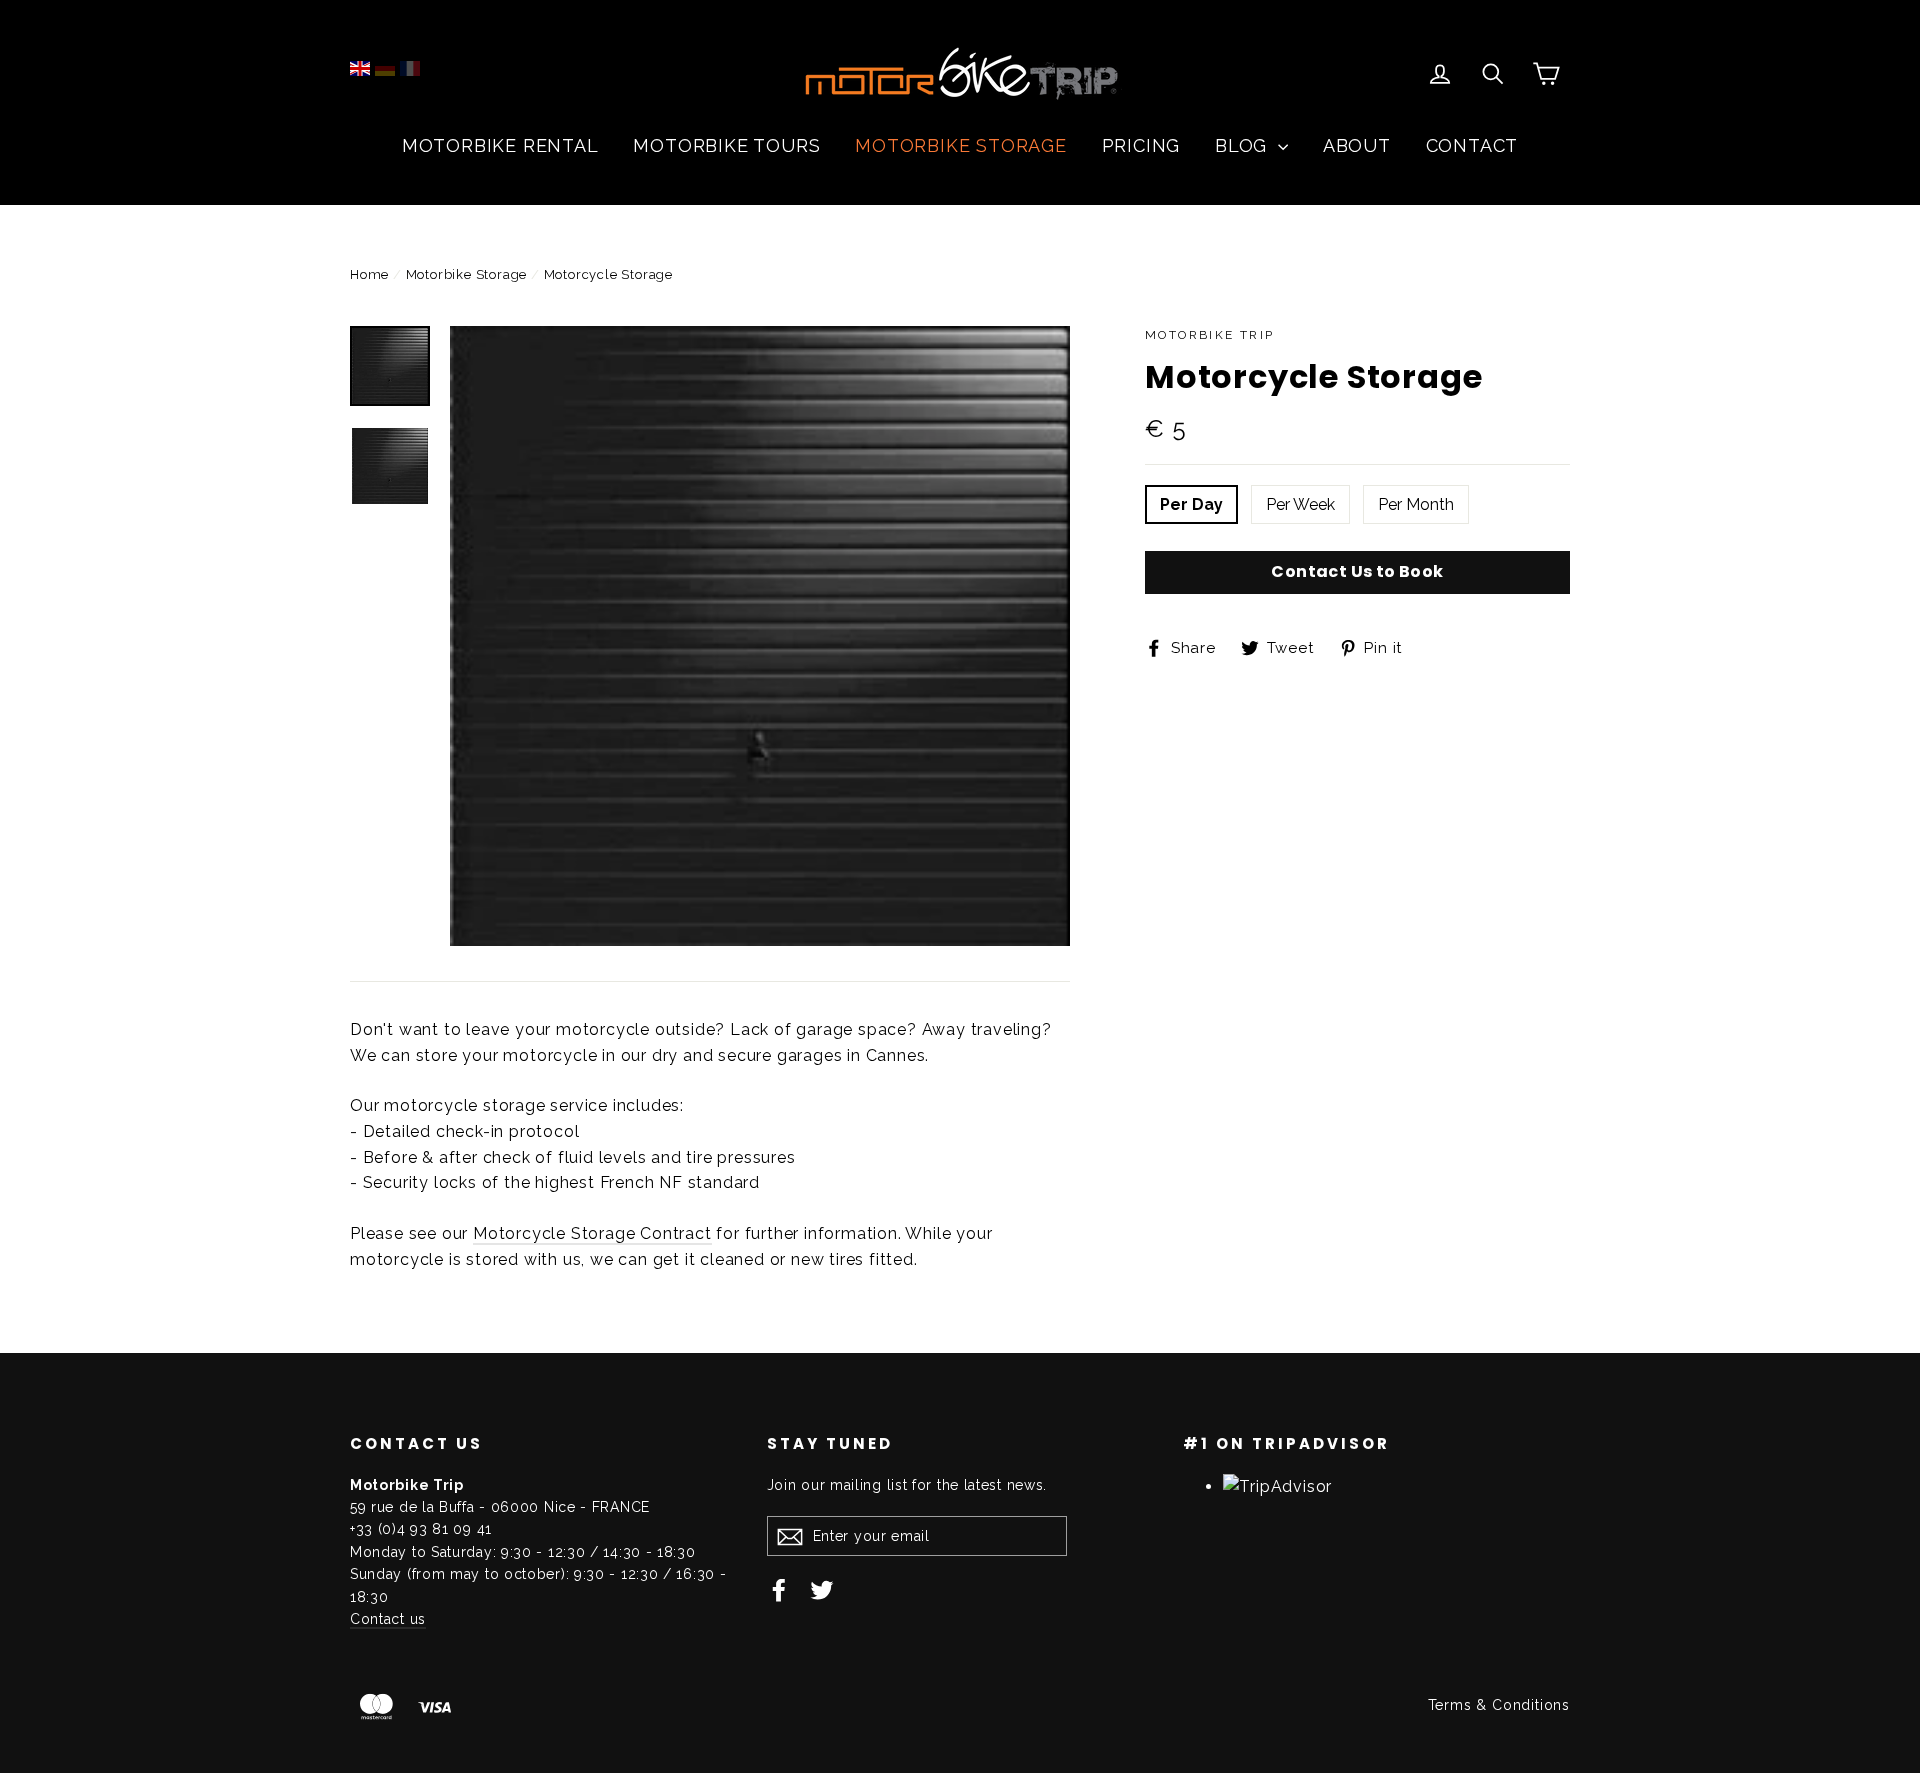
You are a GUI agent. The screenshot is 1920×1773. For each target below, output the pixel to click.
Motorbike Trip (1210, 335)
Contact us (388, 1619)
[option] (760, 636)
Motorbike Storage (961, 145)
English (360, 68)
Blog (1244, 145)
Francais (410, 68)
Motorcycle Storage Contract (592, 1233)
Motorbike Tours (726, 145)
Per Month (1416, 504)
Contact (1472, 145)
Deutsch (385, 68)
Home (369, 274)
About (1357, 145)
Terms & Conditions (1499, 1705)
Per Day (1191, 504)
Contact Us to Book (1357, 571)
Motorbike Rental (500, 145)
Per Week (1300, 504)
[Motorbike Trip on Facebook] (779, 1589)
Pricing (1141, 145)
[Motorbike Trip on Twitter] (822, 1589)
